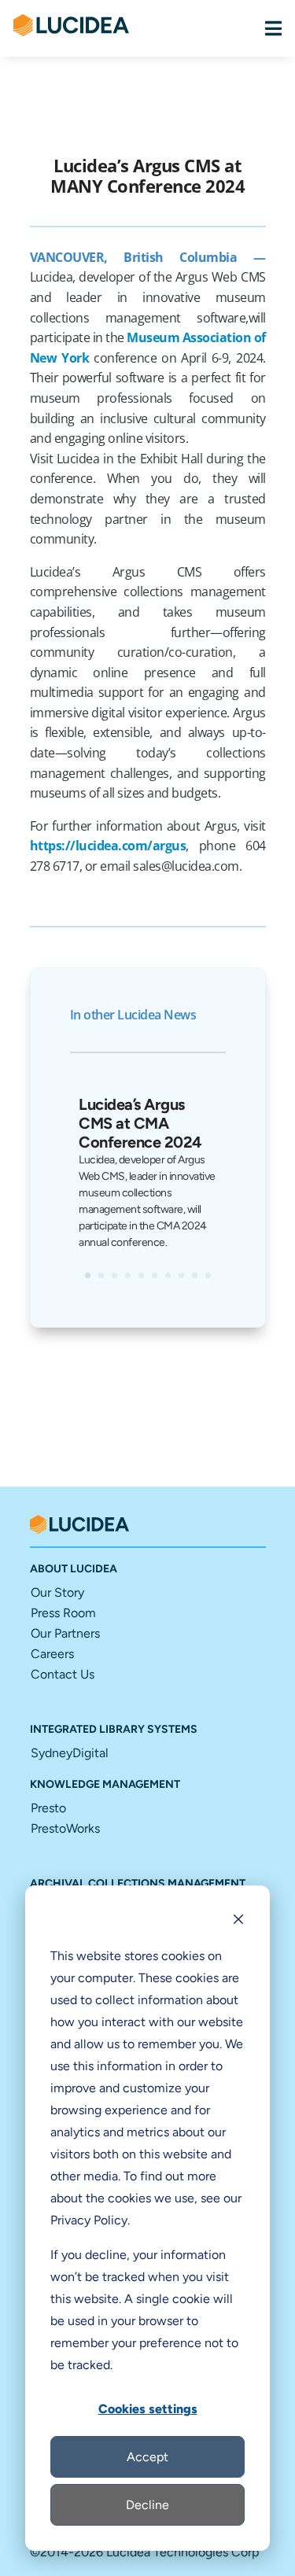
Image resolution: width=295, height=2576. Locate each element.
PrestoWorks (65, 1828)
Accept (147, 2457)
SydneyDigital (70, 1753)
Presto (48, 1808)
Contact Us (63, 1674)
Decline (147, 2505)
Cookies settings (148, 2409)
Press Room (63, 1613)
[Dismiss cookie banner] (238, 1922)
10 (208, 1275)
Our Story (57, 1592)
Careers (52, 1654)
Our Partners (65, 1633)
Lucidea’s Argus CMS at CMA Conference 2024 (140, 1123)
